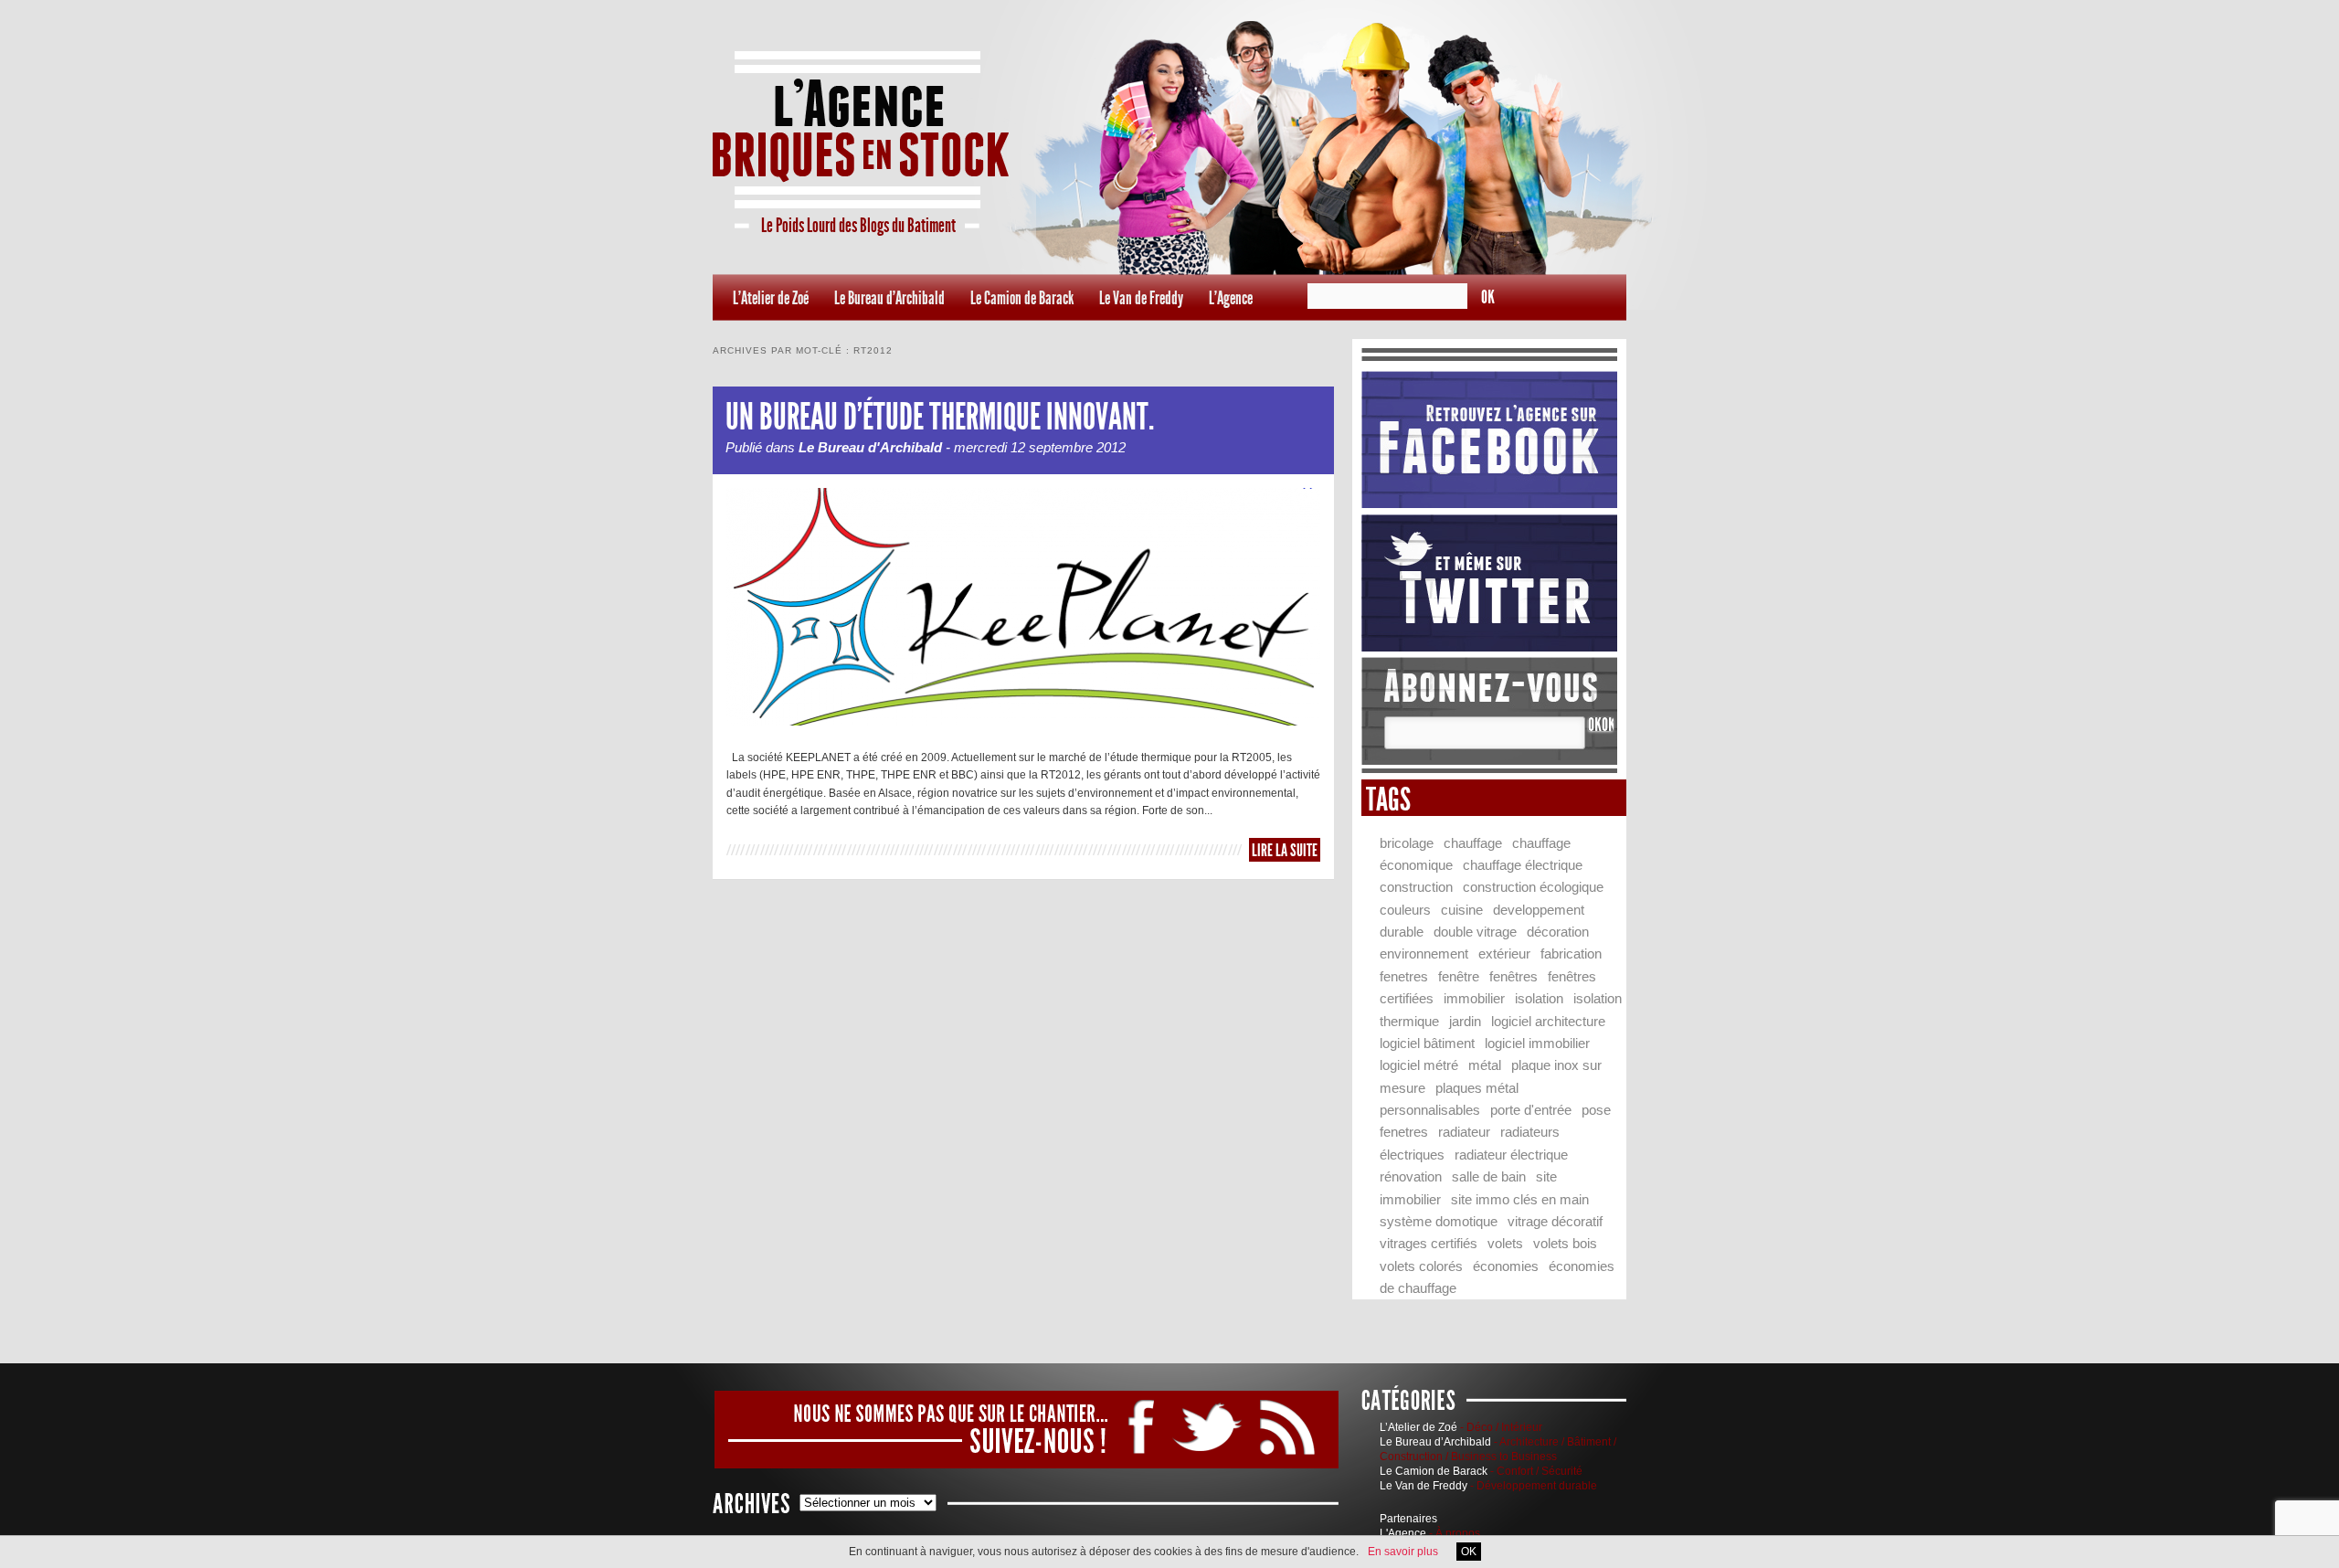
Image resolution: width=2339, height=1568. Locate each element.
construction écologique (1533, 887)
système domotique (1439, 1221)
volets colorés (1421, 1266)
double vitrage (1475, 932)
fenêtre (1459, 976)
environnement (1424, 954)
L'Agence (1403, 1533)
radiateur (1464, 1132)
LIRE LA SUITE (1285, 850)
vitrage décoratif (1555, 1221)
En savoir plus (1403, 1552)
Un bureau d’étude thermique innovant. (940, 417)
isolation (1539, 998)
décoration (1558, 932)
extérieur (1504, 954)
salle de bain (1489, 1176)
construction (1416, 887)
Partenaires (1408, 1519)
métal (1485, 1065)
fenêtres (1513, 976)
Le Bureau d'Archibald (870, 447)
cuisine (1462, 910)
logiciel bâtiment (1427, 1043)
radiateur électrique (1511, 1155)
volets (1505, 1243)
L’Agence (1231, 298)
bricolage (1407, 843)
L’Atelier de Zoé (771, 298)
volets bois (1565, 1243)
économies (1506, 1266)
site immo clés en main (1520, 1199)
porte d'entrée (1531, 1110)
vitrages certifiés (1429, 1243)
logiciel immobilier (1537, 1043)
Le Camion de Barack (1022, 298)
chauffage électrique (1523, 865)
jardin (1465, 1021)
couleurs (1405, 910)
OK (1469, 1552)
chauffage (1473, 843)
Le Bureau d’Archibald (889, 298)
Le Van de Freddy (1141, 298)
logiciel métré (1419, 1065)
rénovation (1411, 1176)
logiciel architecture (1548, 1021)
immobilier (1474, 998)
